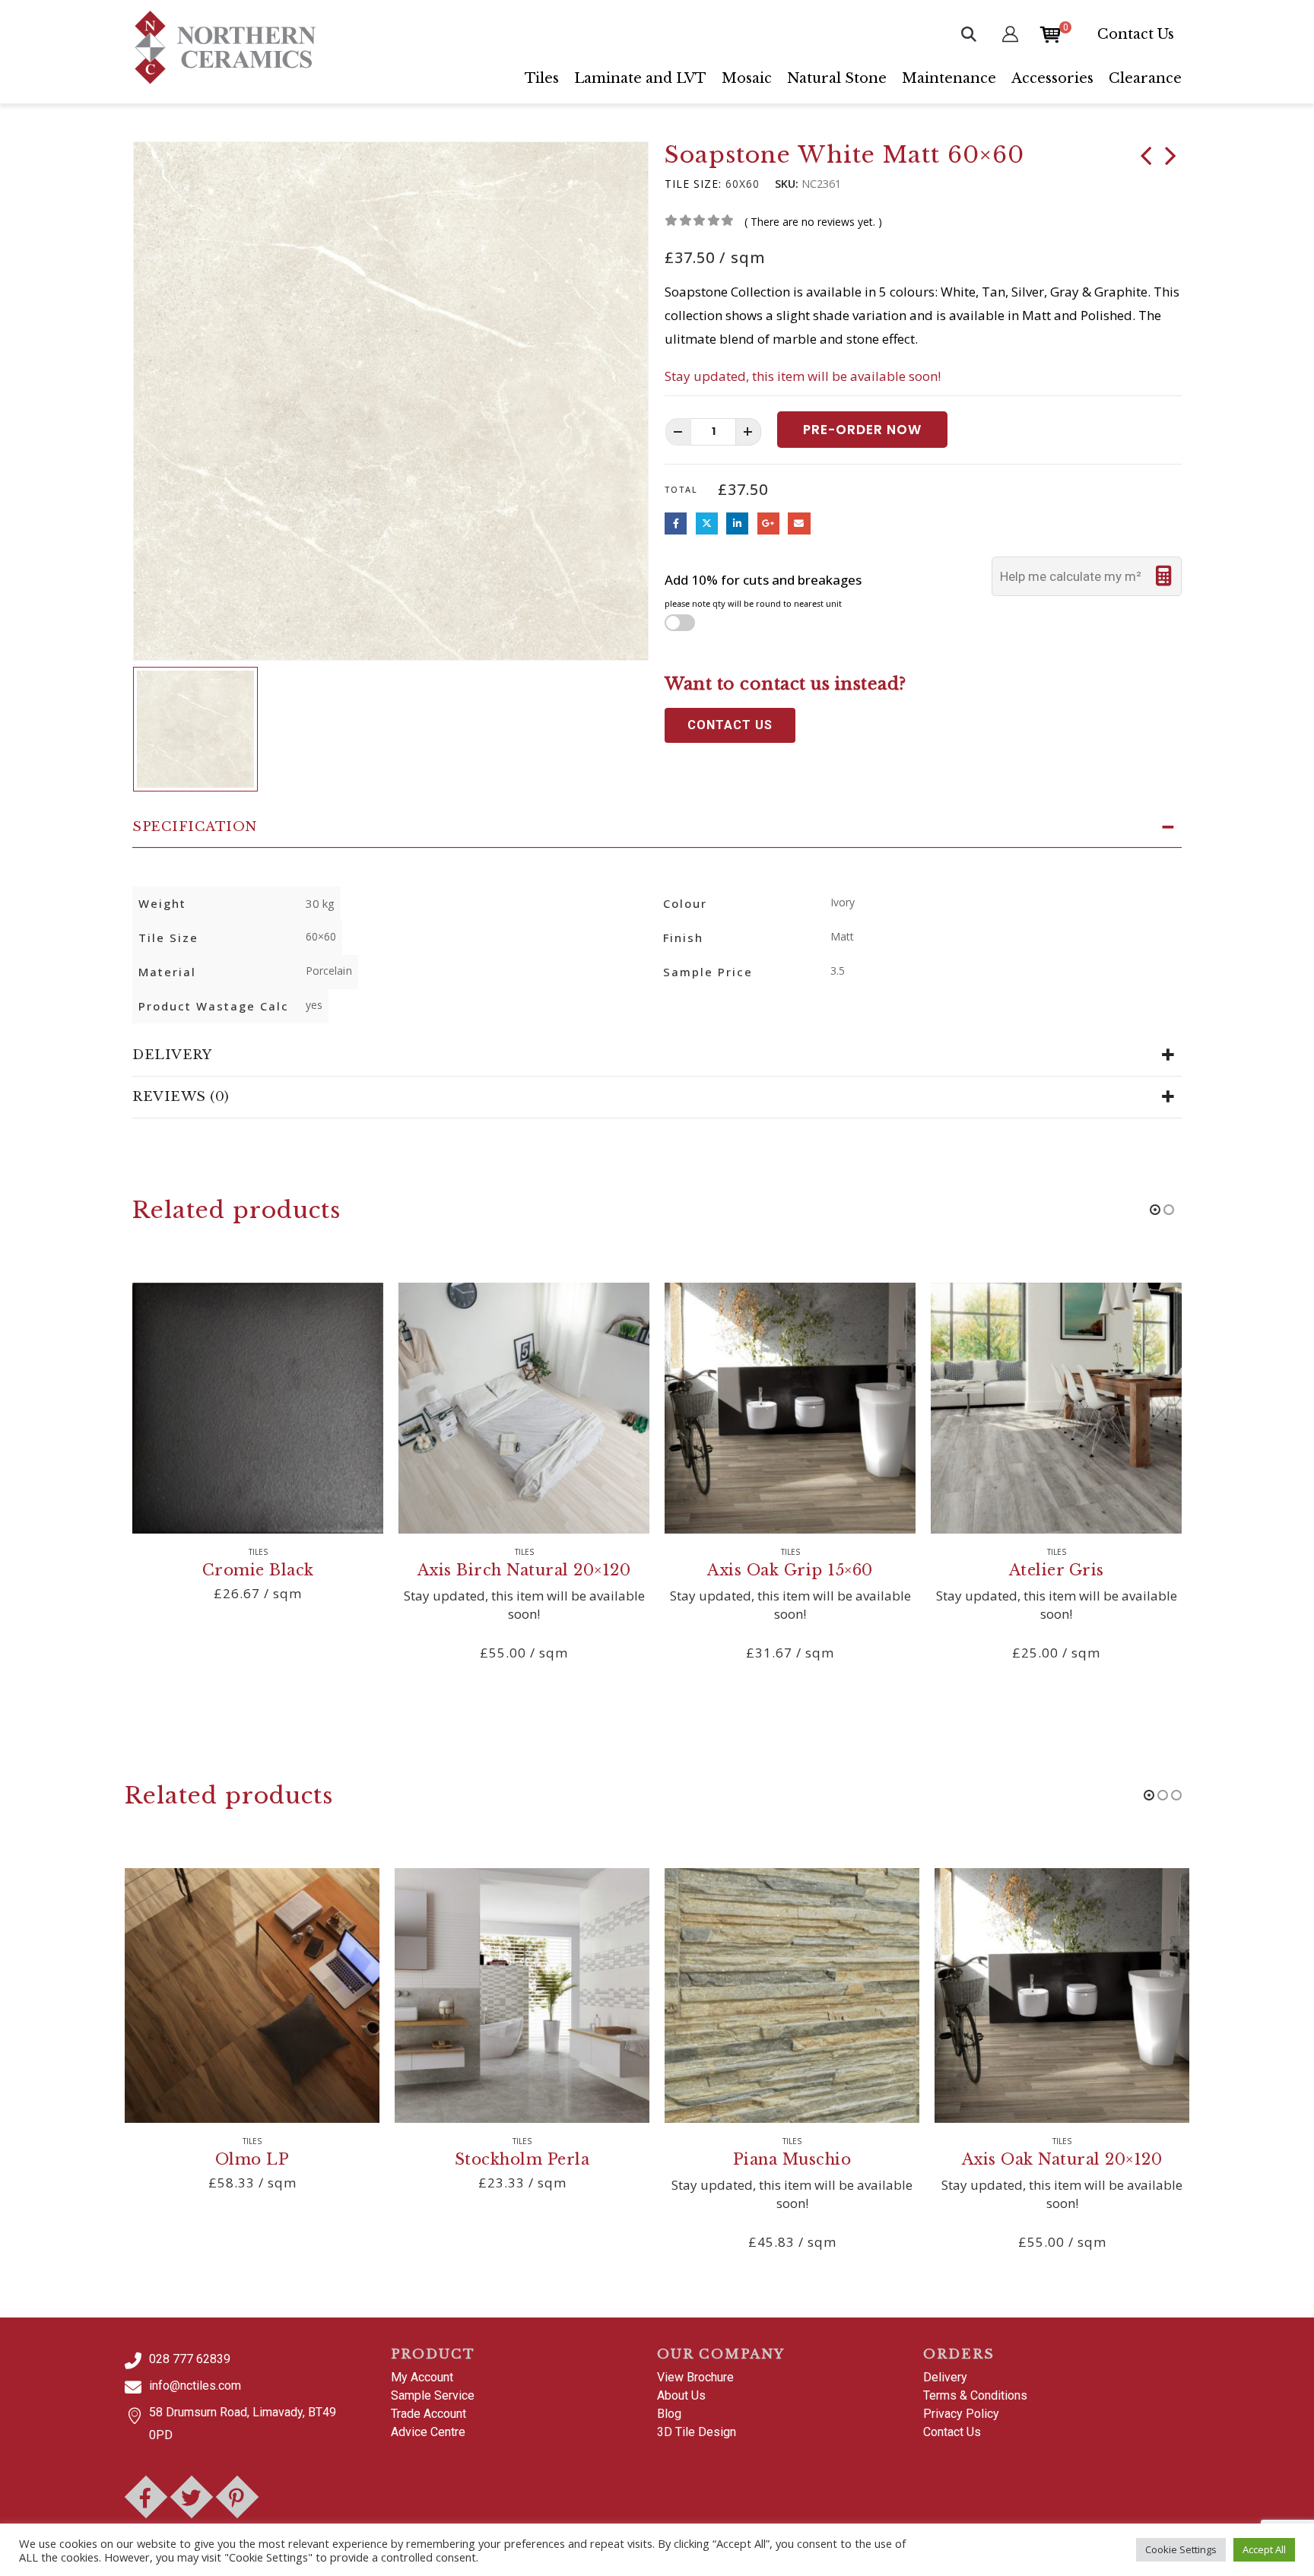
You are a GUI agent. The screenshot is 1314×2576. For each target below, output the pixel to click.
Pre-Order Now (862, 430)
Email (799, 523)
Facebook (676, 523)
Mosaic (747, 78)
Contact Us (1136, 34)
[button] (969, 34)
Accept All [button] (1264, 2549)
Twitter (707, 523)
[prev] (1146, 159)
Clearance (1145, 78)
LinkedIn (737, 523)
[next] (1170, 159)
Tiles (542, 78)
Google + (768, 523)
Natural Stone (837, 78)
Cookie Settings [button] (1181, 2549)
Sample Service (433, 2395)
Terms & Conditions (975, 2395)
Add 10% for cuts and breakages (763, 590)
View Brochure (695, 2377)
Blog (669, 2414)
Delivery (945, 2377)
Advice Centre (428, 2432)
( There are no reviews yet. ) (813, 222)
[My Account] (1010, 34)
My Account (422, 2377)
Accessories (1052, 78)
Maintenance (949, 78)
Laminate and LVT (640, 78)
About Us (681, 2395)
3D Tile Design (697, 2432)
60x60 (743, 184)
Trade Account (428, 2414)
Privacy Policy (961, 2414)
